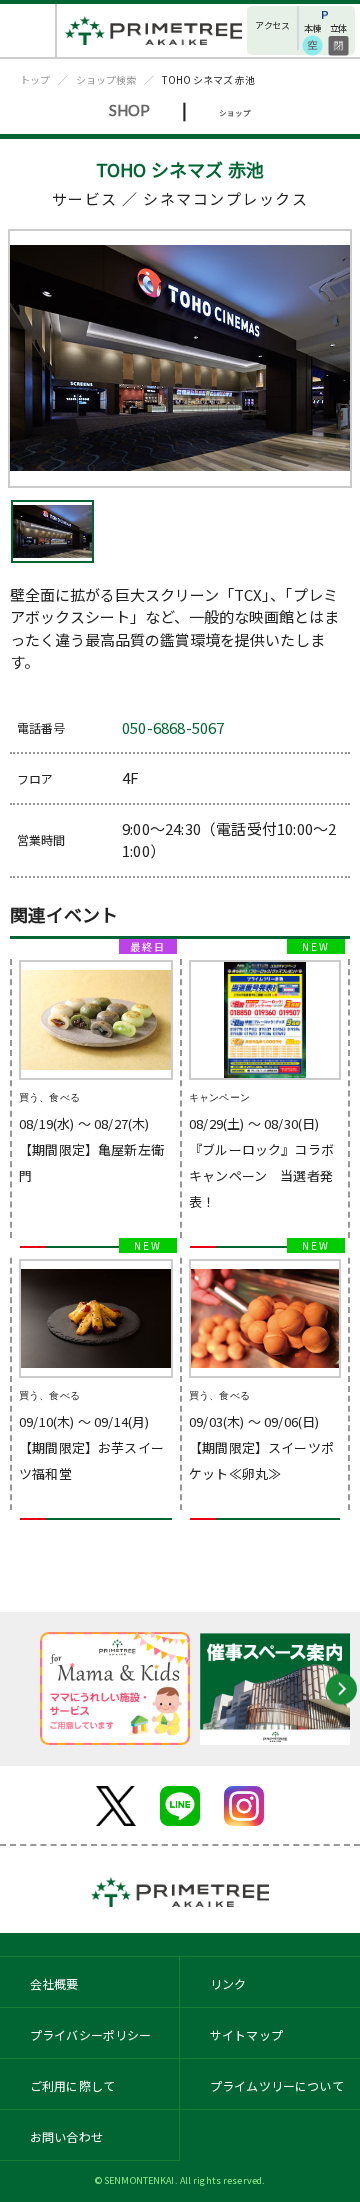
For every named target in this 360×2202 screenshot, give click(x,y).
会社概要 (54, 1983)
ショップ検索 (106, 79)
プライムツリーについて (277, 2085)
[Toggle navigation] (28, 30)
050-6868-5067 (173, 727)
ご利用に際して (72, 2085)
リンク (228, 1983)
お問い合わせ (66, 2136)
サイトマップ (246, 2034)
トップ (35, 79)
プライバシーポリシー (91, 2034)
